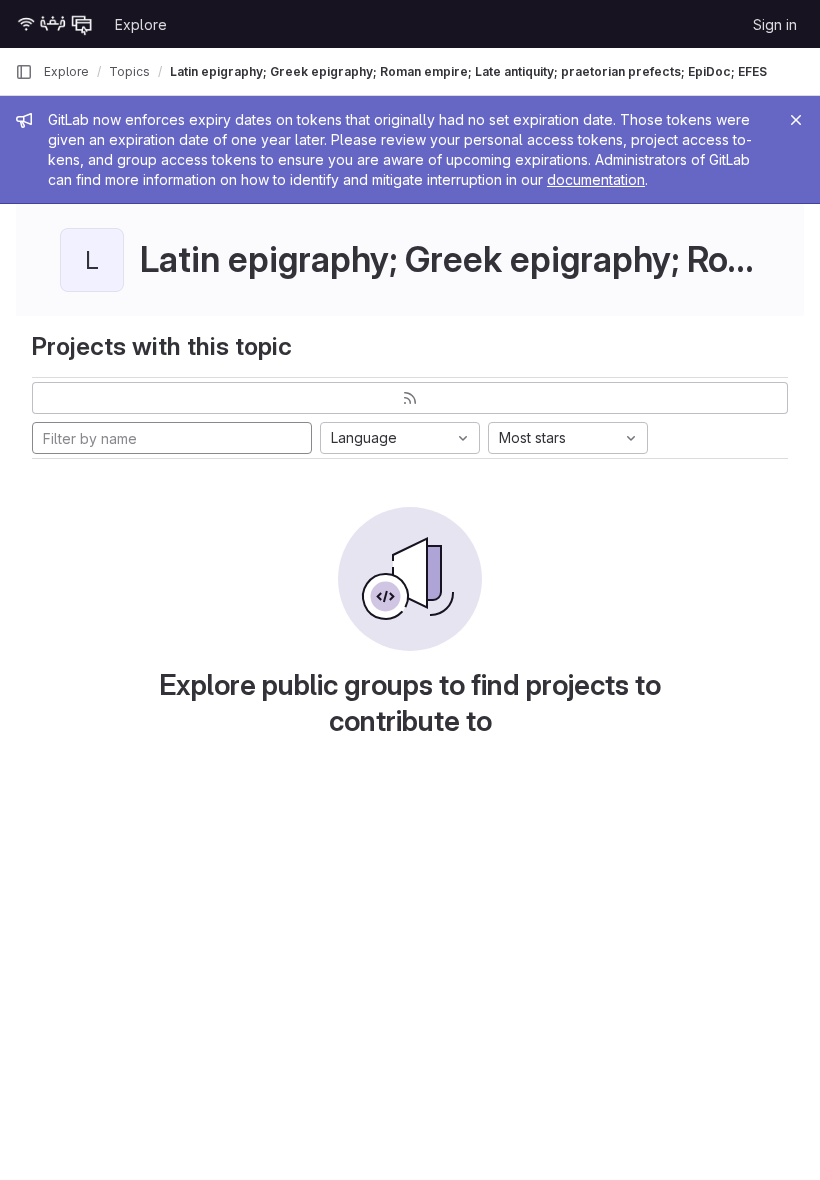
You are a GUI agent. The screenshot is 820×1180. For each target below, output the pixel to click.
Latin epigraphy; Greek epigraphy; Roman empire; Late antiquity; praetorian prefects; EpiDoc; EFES (468, 71)
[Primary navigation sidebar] (24, 72)
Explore (141, 24)
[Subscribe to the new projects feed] (410, 398)
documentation (596, 179)
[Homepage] (55, 24)
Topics (129, 71)
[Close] (796, 120)
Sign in (775, 24)
